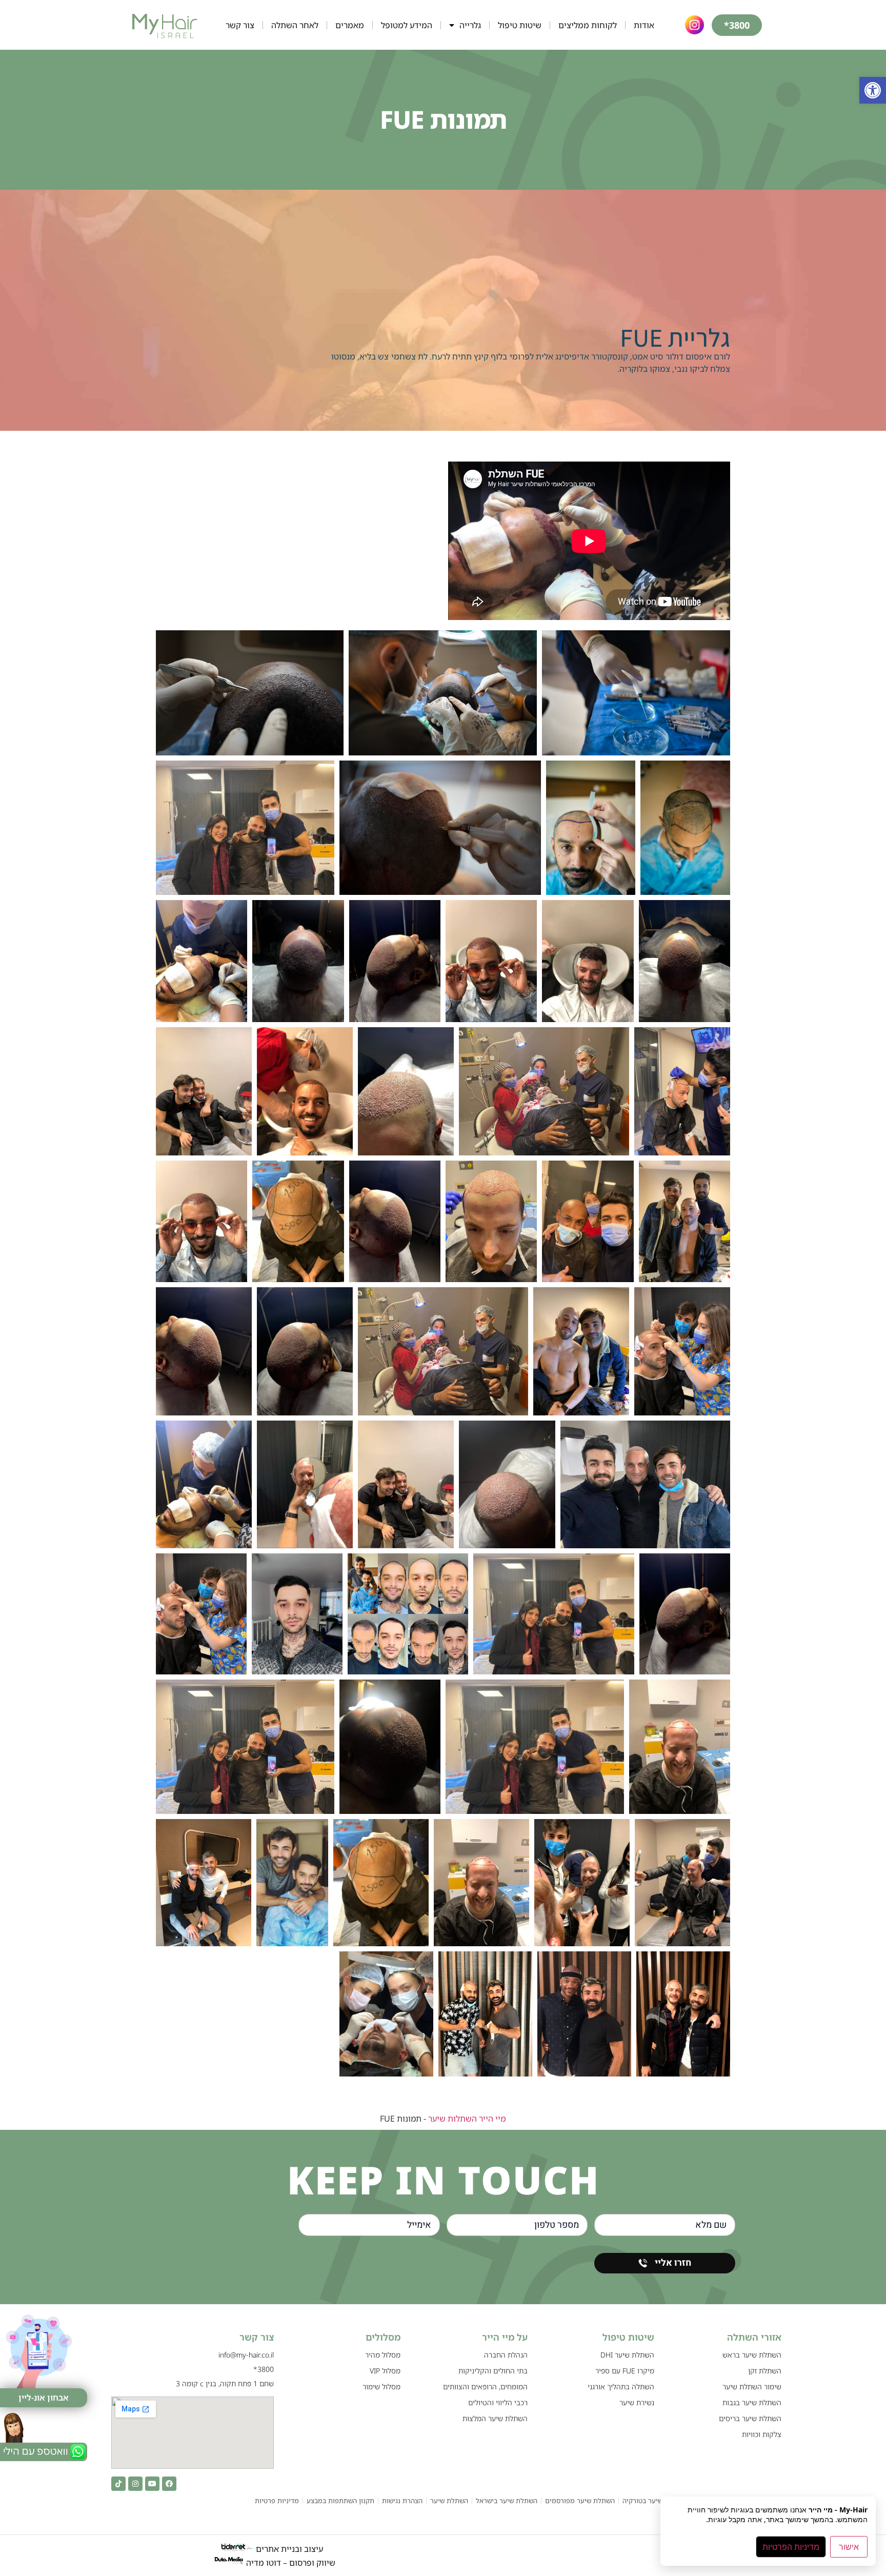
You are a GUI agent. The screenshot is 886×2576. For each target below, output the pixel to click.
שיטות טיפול (520, 25)
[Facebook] (169, 2484)
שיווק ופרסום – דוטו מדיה (291, 2562)
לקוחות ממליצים (588, 25)
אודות (644, 25)
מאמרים (350, 25)
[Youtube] (152, 2484)
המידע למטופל (407, 25)
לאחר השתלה (295, 25)
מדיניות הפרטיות (791, 2547)
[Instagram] (135, 2484)
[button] (873, 90)
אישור (849, 2547)
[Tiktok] (118, 2484)
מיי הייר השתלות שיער (467, 2119)
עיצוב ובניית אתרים (288, 2549)
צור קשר (240, 25)
